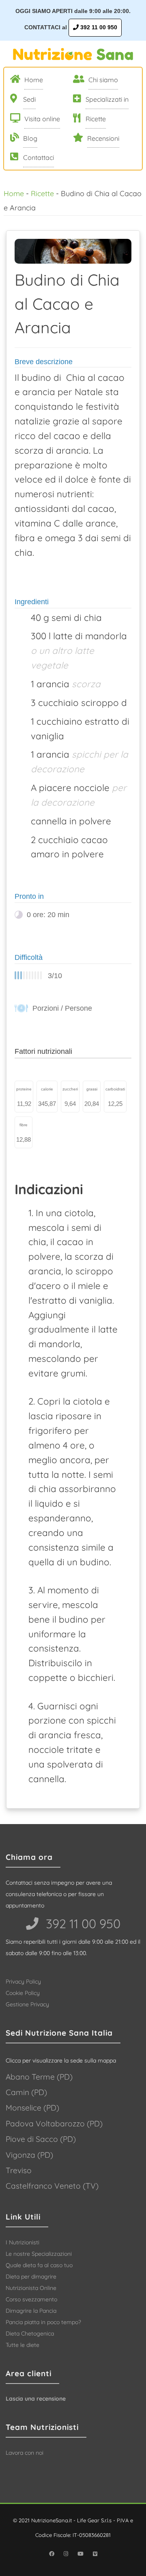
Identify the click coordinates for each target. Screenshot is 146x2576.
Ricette (42, 193)
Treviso (19, 2170)
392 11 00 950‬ (82, 1924)
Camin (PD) (26, 2092)
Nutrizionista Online (31, 2288)
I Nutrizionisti (23, 2242)
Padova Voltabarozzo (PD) (54, 2124)
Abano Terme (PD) (39, 2077)
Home (14, 193)
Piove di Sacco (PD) (41, 2139)
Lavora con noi (25, 2453)
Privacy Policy (23, 1982)
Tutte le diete (23, 2345)
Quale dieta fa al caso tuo (39, 2265)
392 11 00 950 (98, 27)
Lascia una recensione (36, 2399)
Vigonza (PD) (29, 2155)
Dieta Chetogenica (30, 2333)
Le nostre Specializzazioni (39, 2254)
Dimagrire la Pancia (31, 2311)
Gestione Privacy (27, 2004)
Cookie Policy (23, 1993)
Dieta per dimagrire (31, 2277)
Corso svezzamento (31, 2299)
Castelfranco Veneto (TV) (52, 2186)
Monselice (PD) (32, 2108)
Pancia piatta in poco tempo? (43, 2322)
